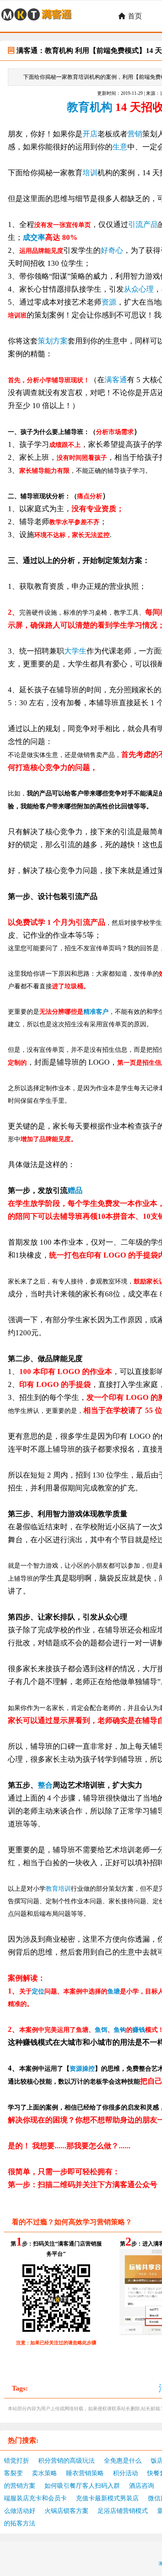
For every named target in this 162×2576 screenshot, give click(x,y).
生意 (120, 147)
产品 (151, 224)
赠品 (75, 1190)
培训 (90, 173)
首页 (130, 16)
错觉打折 (17, 2461)
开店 (90, 134)
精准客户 (96, 1012)
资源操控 (82, 2069)
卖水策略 (44, 2473)
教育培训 (58, 1889)
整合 (45, 1785)
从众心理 (139, 289)
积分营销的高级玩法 (66, 2461)
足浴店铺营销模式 (123, 2511)
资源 (109, 302)
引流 (136, 224)
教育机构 (90, 107)
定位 (38, 1991)
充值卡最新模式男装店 (107, 2498)
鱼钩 (120, 2030)
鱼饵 (101, 2030)
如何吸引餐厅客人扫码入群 (82, 2486)
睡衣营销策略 (85, 2473)
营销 (135, 134)
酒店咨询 (142, 2486)
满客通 (116, 380)
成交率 (34, 237)
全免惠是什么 (123, 2461)
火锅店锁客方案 (66, 2511)
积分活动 (125, 2473)
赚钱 (139, 2030)
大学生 (75, 651)
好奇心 (112, 250)
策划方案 (53, 341)
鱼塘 (114, 1991)
